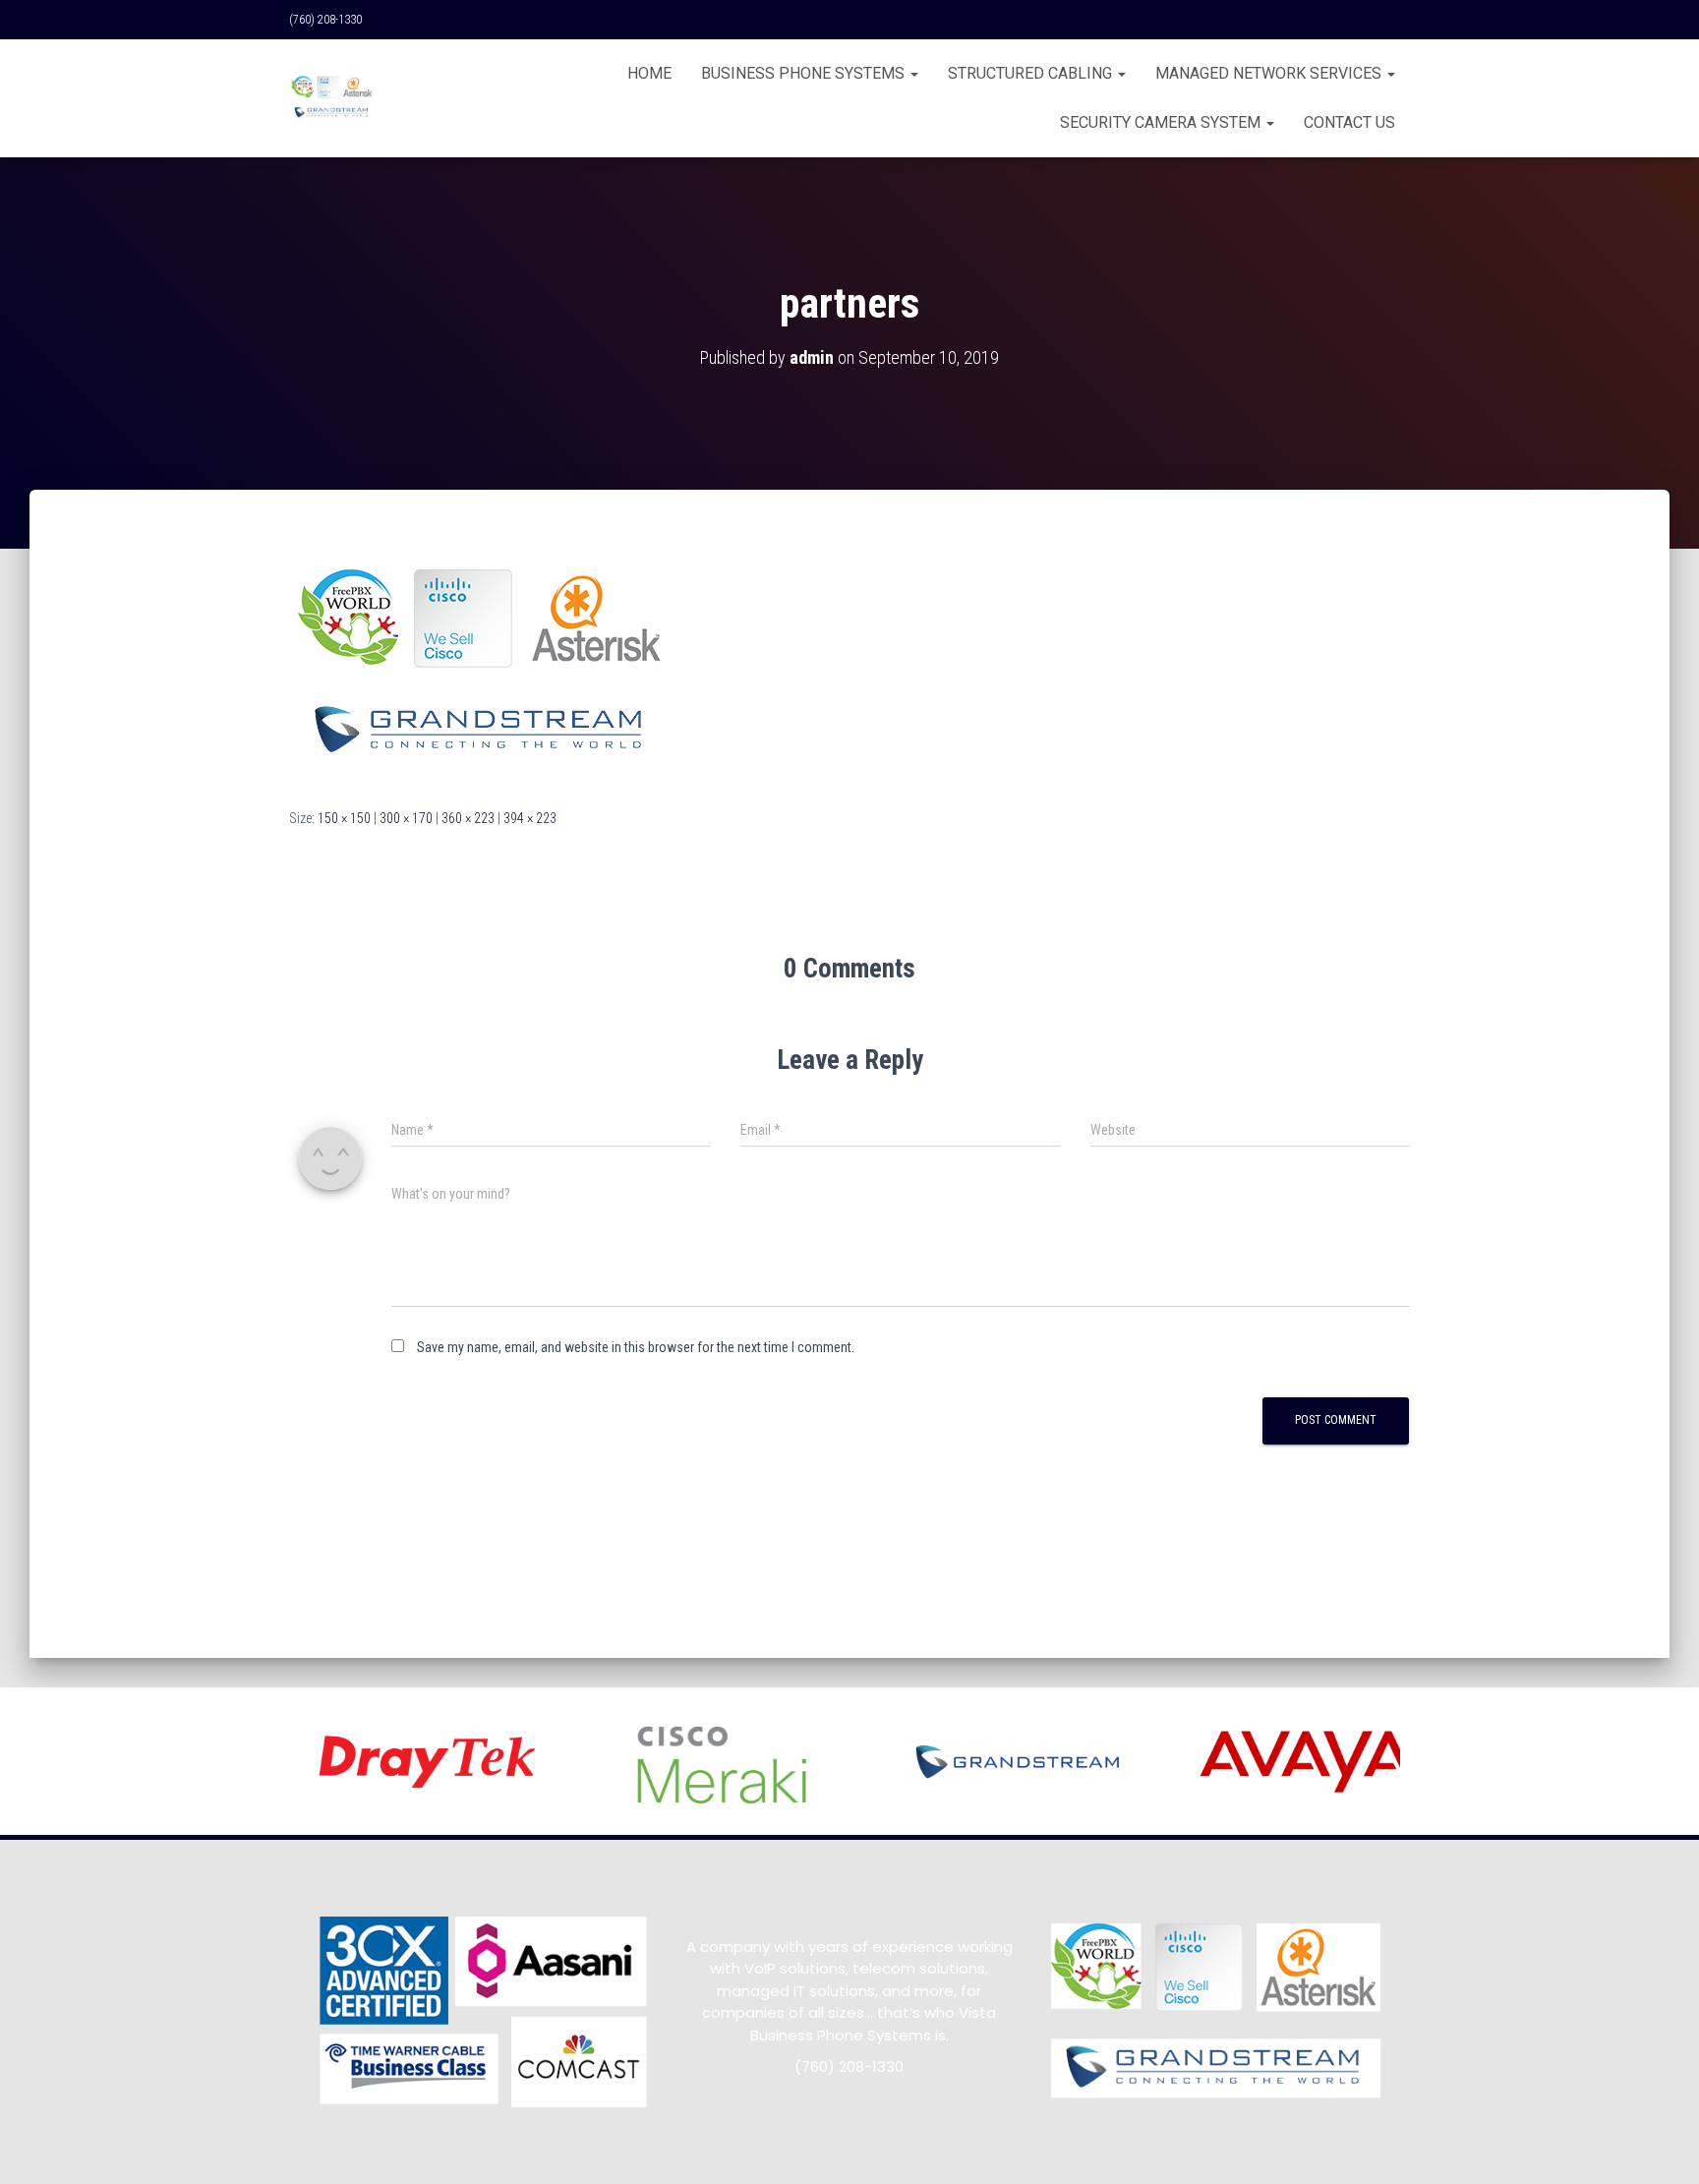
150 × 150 (344, 818)
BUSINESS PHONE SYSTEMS (805, 73)
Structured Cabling (1032, 73)
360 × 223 (468, 818)
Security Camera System (1162, 122)
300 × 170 (406, 818)
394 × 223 (530, 818)
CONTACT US (1349, 122)
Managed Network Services (1270, 73)
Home (649, 73)
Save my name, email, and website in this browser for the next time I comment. (636, 1347)
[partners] (483, 667)
